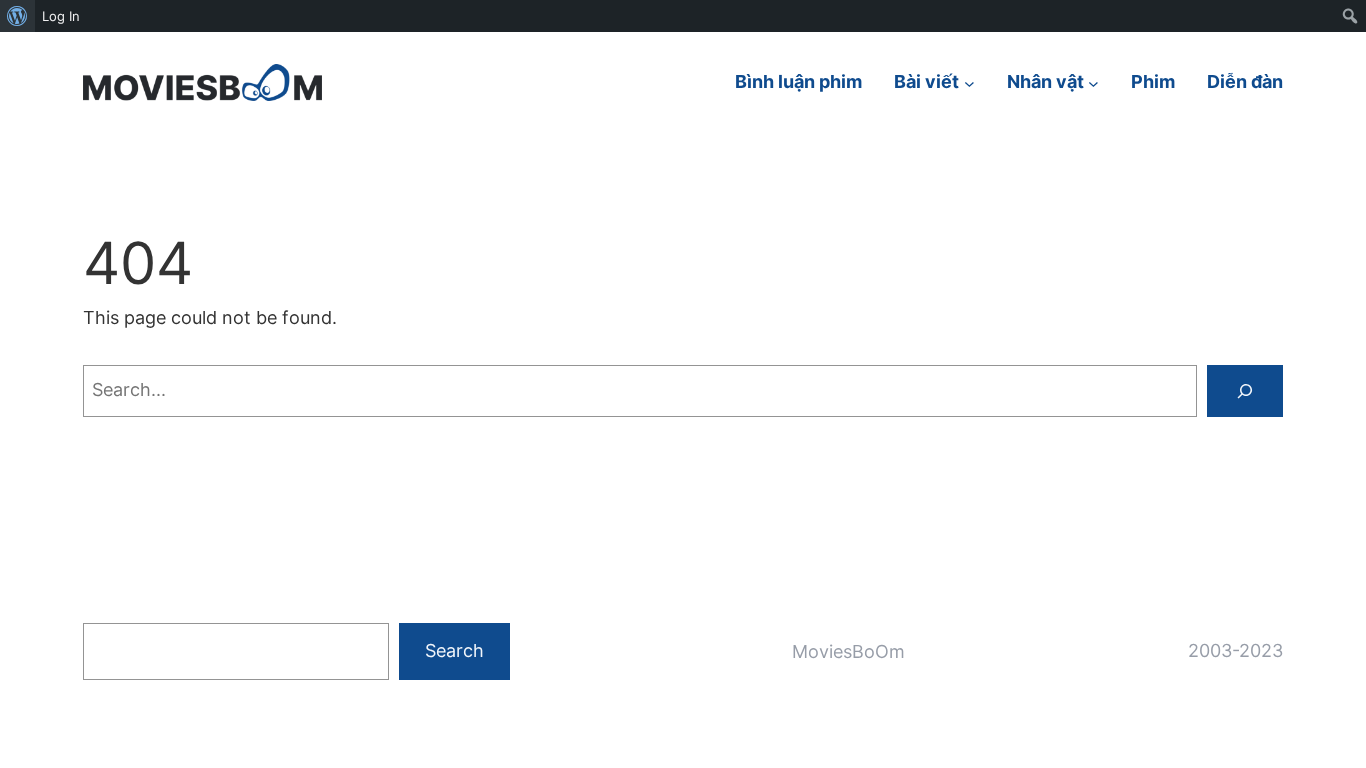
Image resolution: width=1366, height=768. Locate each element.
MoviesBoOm (848, 651)
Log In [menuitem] (61, 16)
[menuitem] (17, 16)
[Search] (1245, 391)
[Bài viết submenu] (969, 82)
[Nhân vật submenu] (1093, 82)
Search (454, 650)
